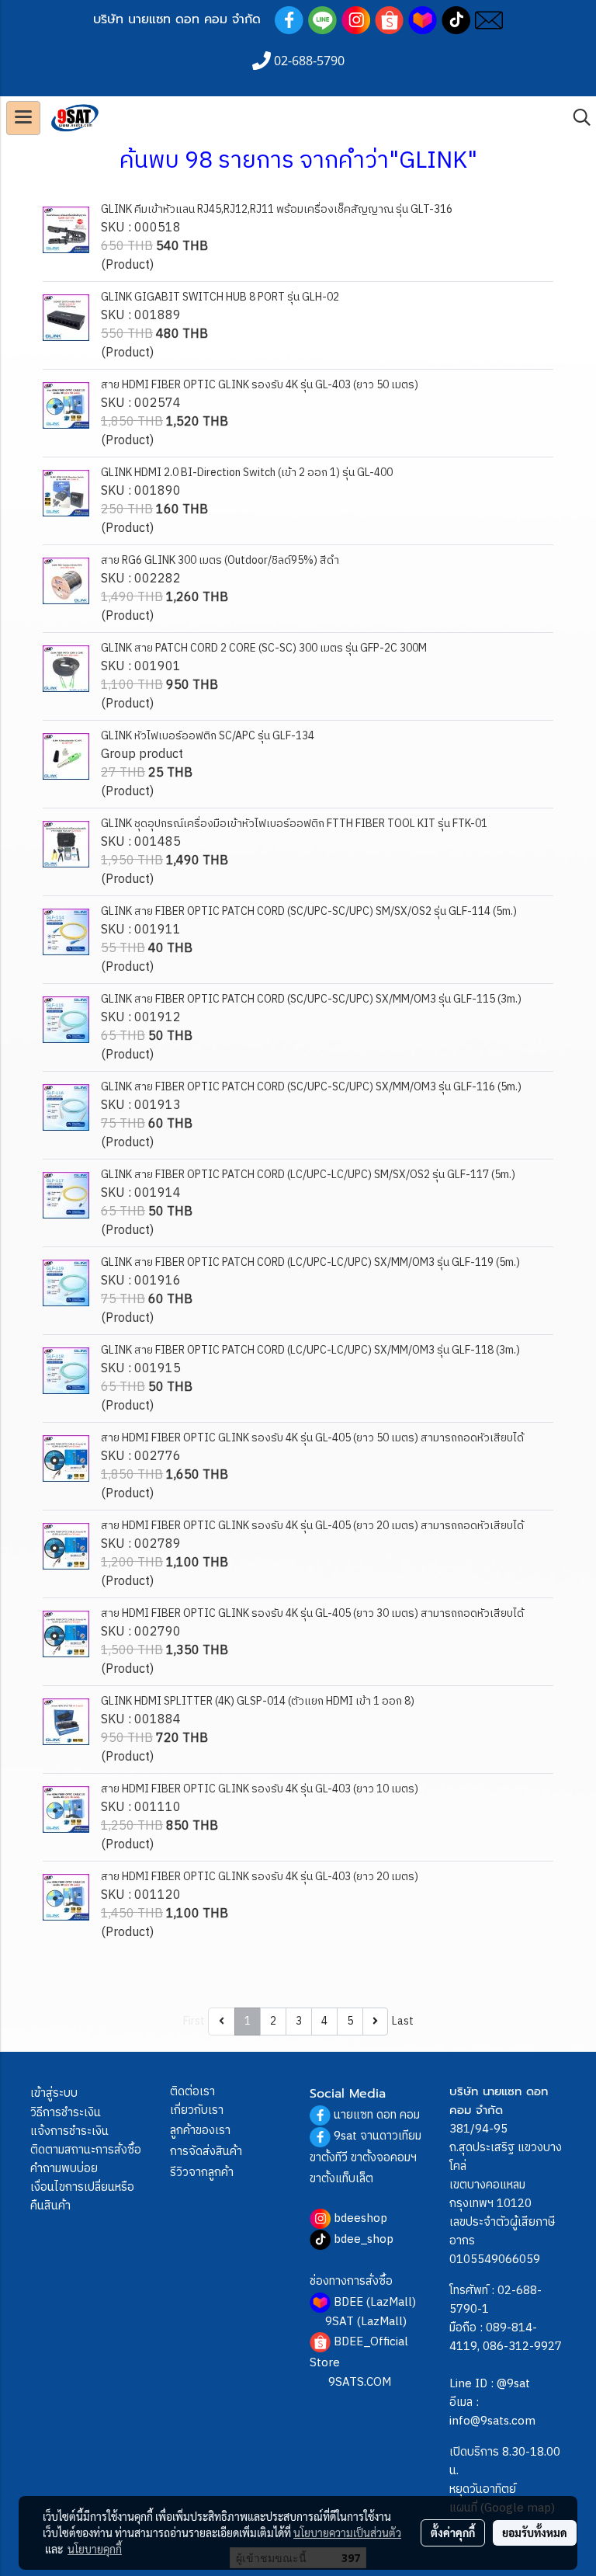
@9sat (513, 2384)
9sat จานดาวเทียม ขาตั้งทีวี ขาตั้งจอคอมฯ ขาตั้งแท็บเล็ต (366, 2157)
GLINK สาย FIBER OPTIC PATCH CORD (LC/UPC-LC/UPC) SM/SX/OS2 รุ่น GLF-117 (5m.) (308, 1175)
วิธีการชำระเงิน (66, 2113)
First (194, 2021)
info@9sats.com (492, 2421)
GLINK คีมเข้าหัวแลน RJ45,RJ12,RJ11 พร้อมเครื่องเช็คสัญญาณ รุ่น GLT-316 (277, 209)
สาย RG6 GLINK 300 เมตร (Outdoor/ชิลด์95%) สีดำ (220, 560)
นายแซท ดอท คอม (377, 2115)
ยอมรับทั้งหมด (535, 2533)
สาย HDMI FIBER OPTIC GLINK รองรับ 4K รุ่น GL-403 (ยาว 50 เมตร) (260, 385)
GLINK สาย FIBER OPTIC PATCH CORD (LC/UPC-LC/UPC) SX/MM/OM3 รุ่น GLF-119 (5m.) (310, 1262)
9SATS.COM (360, 2382)
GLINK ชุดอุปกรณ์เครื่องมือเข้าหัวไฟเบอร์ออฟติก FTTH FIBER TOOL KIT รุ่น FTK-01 (294, 824)
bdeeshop (360, 2218)
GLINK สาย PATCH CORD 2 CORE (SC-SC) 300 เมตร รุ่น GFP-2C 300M (264, 648)
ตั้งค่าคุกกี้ (453, 2533)
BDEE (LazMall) (375, 2302)
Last (403, 2021)
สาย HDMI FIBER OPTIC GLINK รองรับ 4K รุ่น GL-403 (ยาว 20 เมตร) (260, 1877)
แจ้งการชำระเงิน (69, 2131)
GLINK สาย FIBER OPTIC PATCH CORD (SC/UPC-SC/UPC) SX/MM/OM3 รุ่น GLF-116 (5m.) (311, 1087)
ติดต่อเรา (192, 2092)
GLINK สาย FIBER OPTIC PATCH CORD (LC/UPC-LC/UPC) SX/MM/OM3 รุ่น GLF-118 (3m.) (310, 1350)
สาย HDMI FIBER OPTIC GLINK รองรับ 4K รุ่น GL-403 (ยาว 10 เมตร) (260, 1789)
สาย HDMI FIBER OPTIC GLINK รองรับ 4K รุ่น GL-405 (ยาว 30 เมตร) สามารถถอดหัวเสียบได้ (312, 1613)
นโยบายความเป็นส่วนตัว (347, 2533)
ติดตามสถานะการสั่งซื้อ (86, 2150)
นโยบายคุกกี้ (95, 2549)
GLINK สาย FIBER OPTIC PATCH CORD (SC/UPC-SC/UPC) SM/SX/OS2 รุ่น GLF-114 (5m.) (309, 911)
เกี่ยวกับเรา (197, 2110)
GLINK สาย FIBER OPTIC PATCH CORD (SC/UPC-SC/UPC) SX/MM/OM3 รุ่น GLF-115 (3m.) (311, 999)
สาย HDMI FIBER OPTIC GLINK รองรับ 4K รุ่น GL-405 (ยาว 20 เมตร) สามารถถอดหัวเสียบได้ (312, 1526)
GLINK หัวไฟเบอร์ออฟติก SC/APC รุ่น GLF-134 (208, 736)
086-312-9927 (522, 2347)
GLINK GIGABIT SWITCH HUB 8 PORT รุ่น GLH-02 (220, 297)
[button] (577, 118)
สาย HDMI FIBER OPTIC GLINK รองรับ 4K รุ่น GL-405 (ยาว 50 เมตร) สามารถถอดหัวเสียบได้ (312, 1438)
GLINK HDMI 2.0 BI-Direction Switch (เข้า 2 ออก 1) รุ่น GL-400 (247, 473)
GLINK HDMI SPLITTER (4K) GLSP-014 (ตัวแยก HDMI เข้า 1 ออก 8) (258, 1701)
